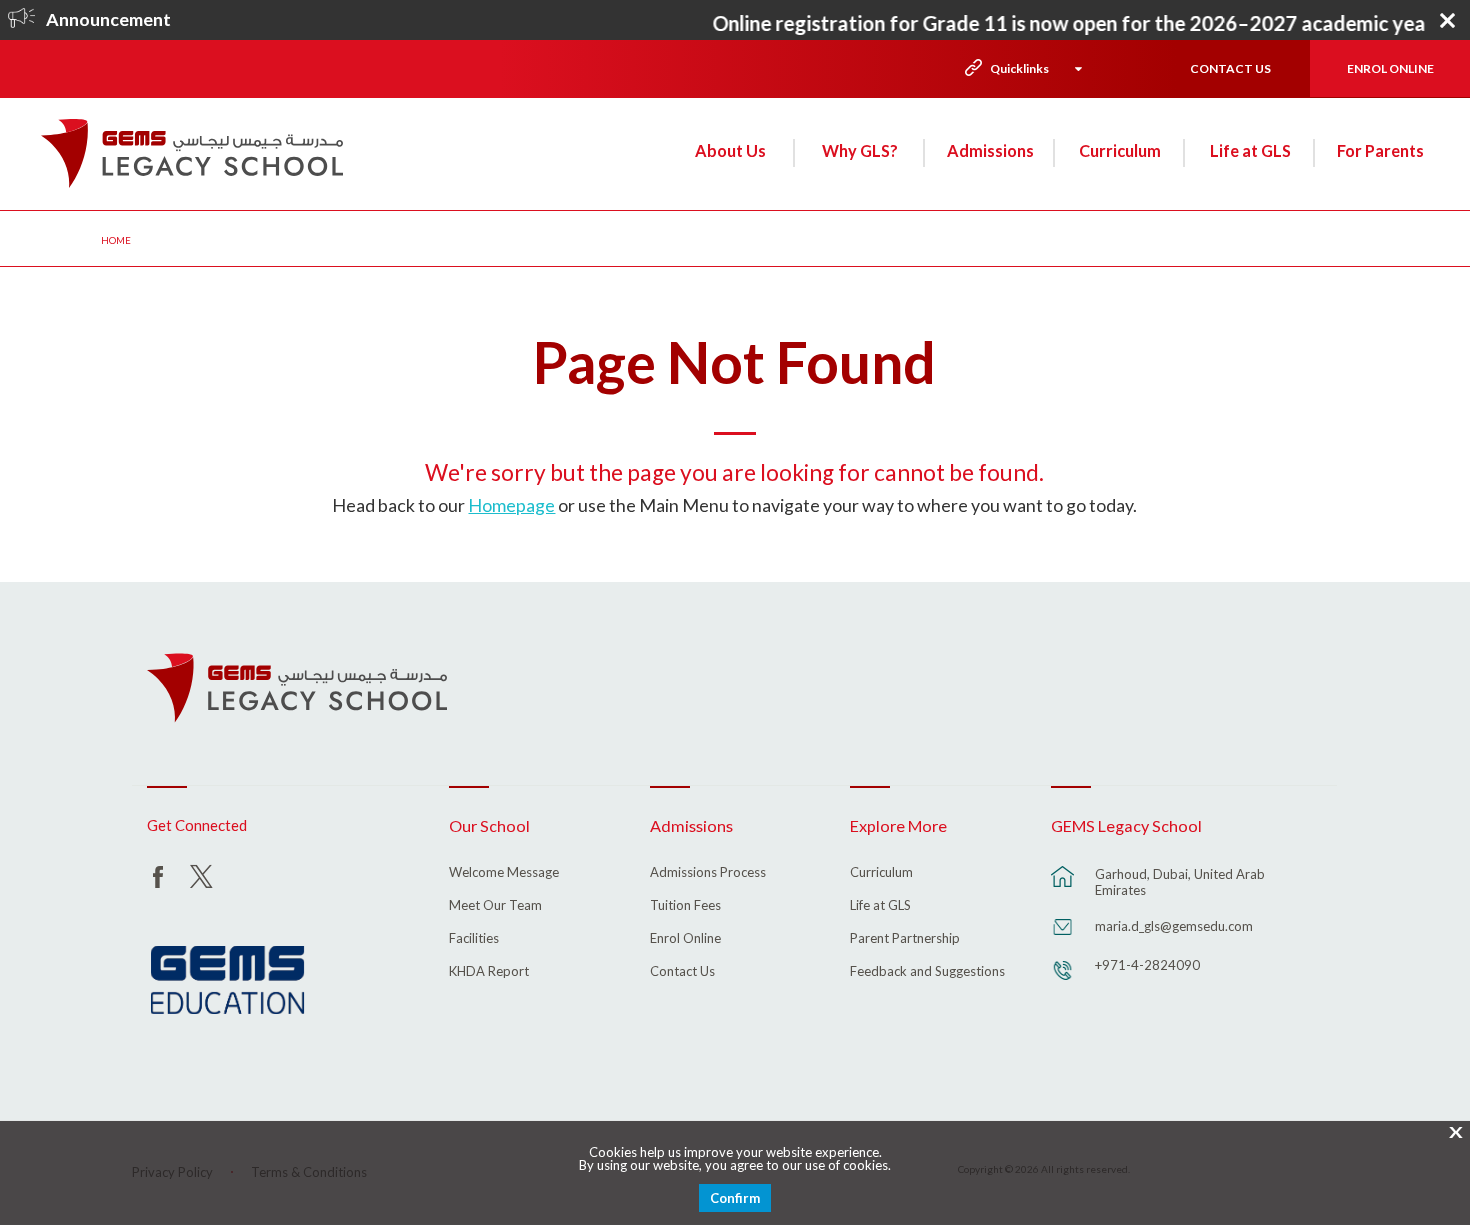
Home (116, 240)
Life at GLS (1250, 150)
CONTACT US (1230, 68)
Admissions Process (708, 873)
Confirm (735, 1198)
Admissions (990, 150)
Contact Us (682, 972)
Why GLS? (860, 150)
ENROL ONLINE (1390, 68)
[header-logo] (192, 153)
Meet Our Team (495, 906)
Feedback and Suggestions (927, 972)
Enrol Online (685, 939)
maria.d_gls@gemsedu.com (1174, 926)
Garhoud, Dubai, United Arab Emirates (1180, 882)
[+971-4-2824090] (1063, 980)
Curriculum (1120, 150)
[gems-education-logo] (227, 981)
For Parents (1380, 150)
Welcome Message (504, 873)
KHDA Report (489, 972)
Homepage (511, 505)
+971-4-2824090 (1147, 965)
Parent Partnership (905, 939)
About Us (730, 150)
